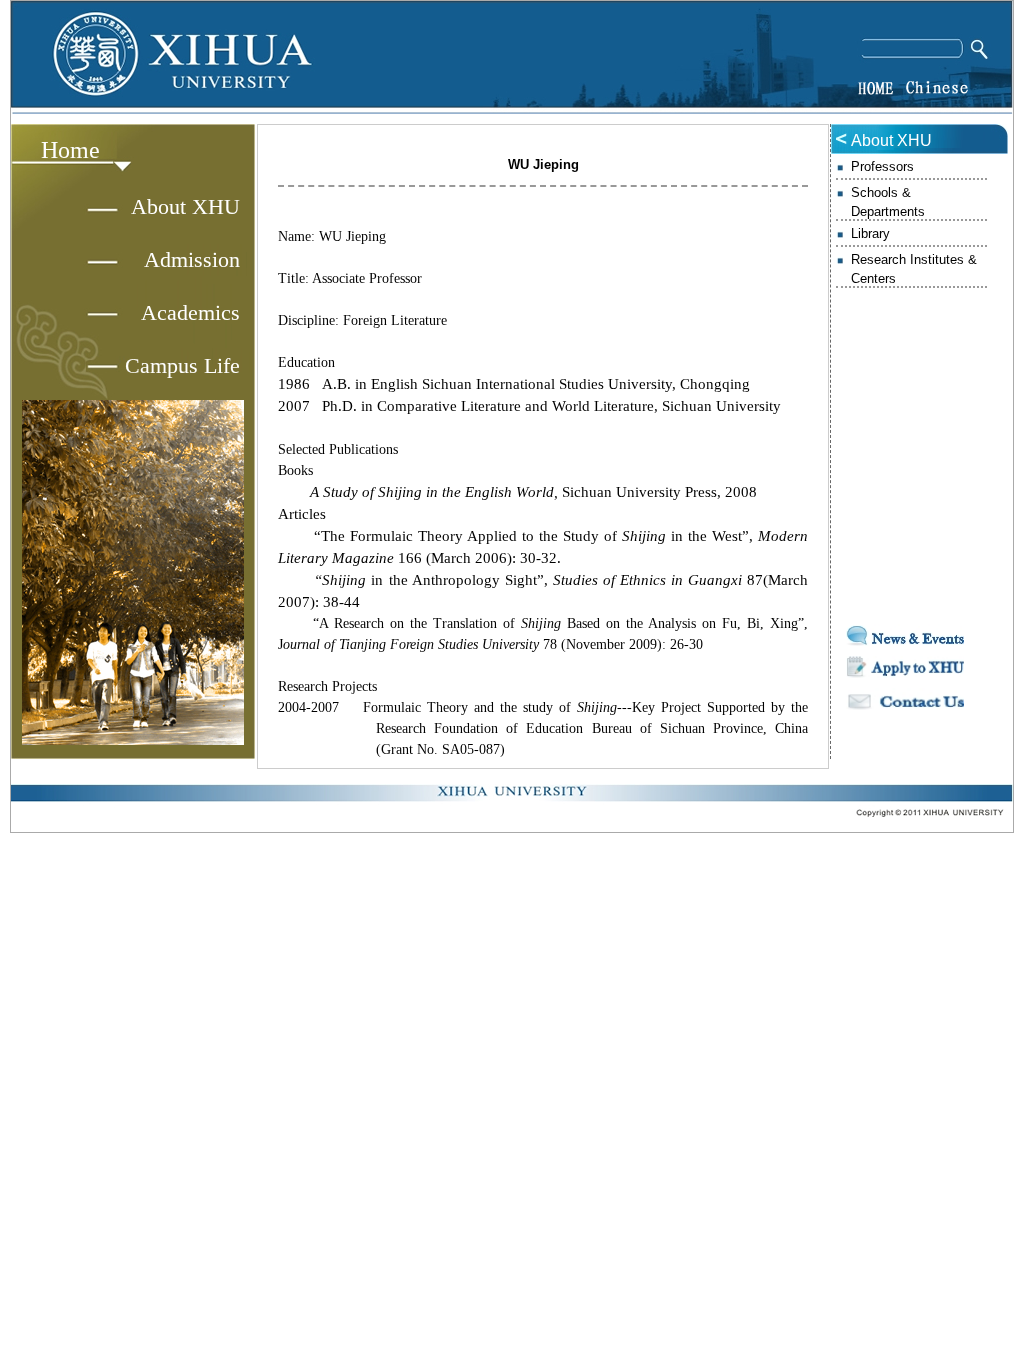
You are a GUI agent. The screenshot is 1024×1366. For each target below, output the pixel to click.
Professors (882, 166)
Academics (190, 312)
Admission (192, 259)
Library (870, 233)
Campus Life (182, 365)
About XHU (185, 206)
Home (70, 150)
